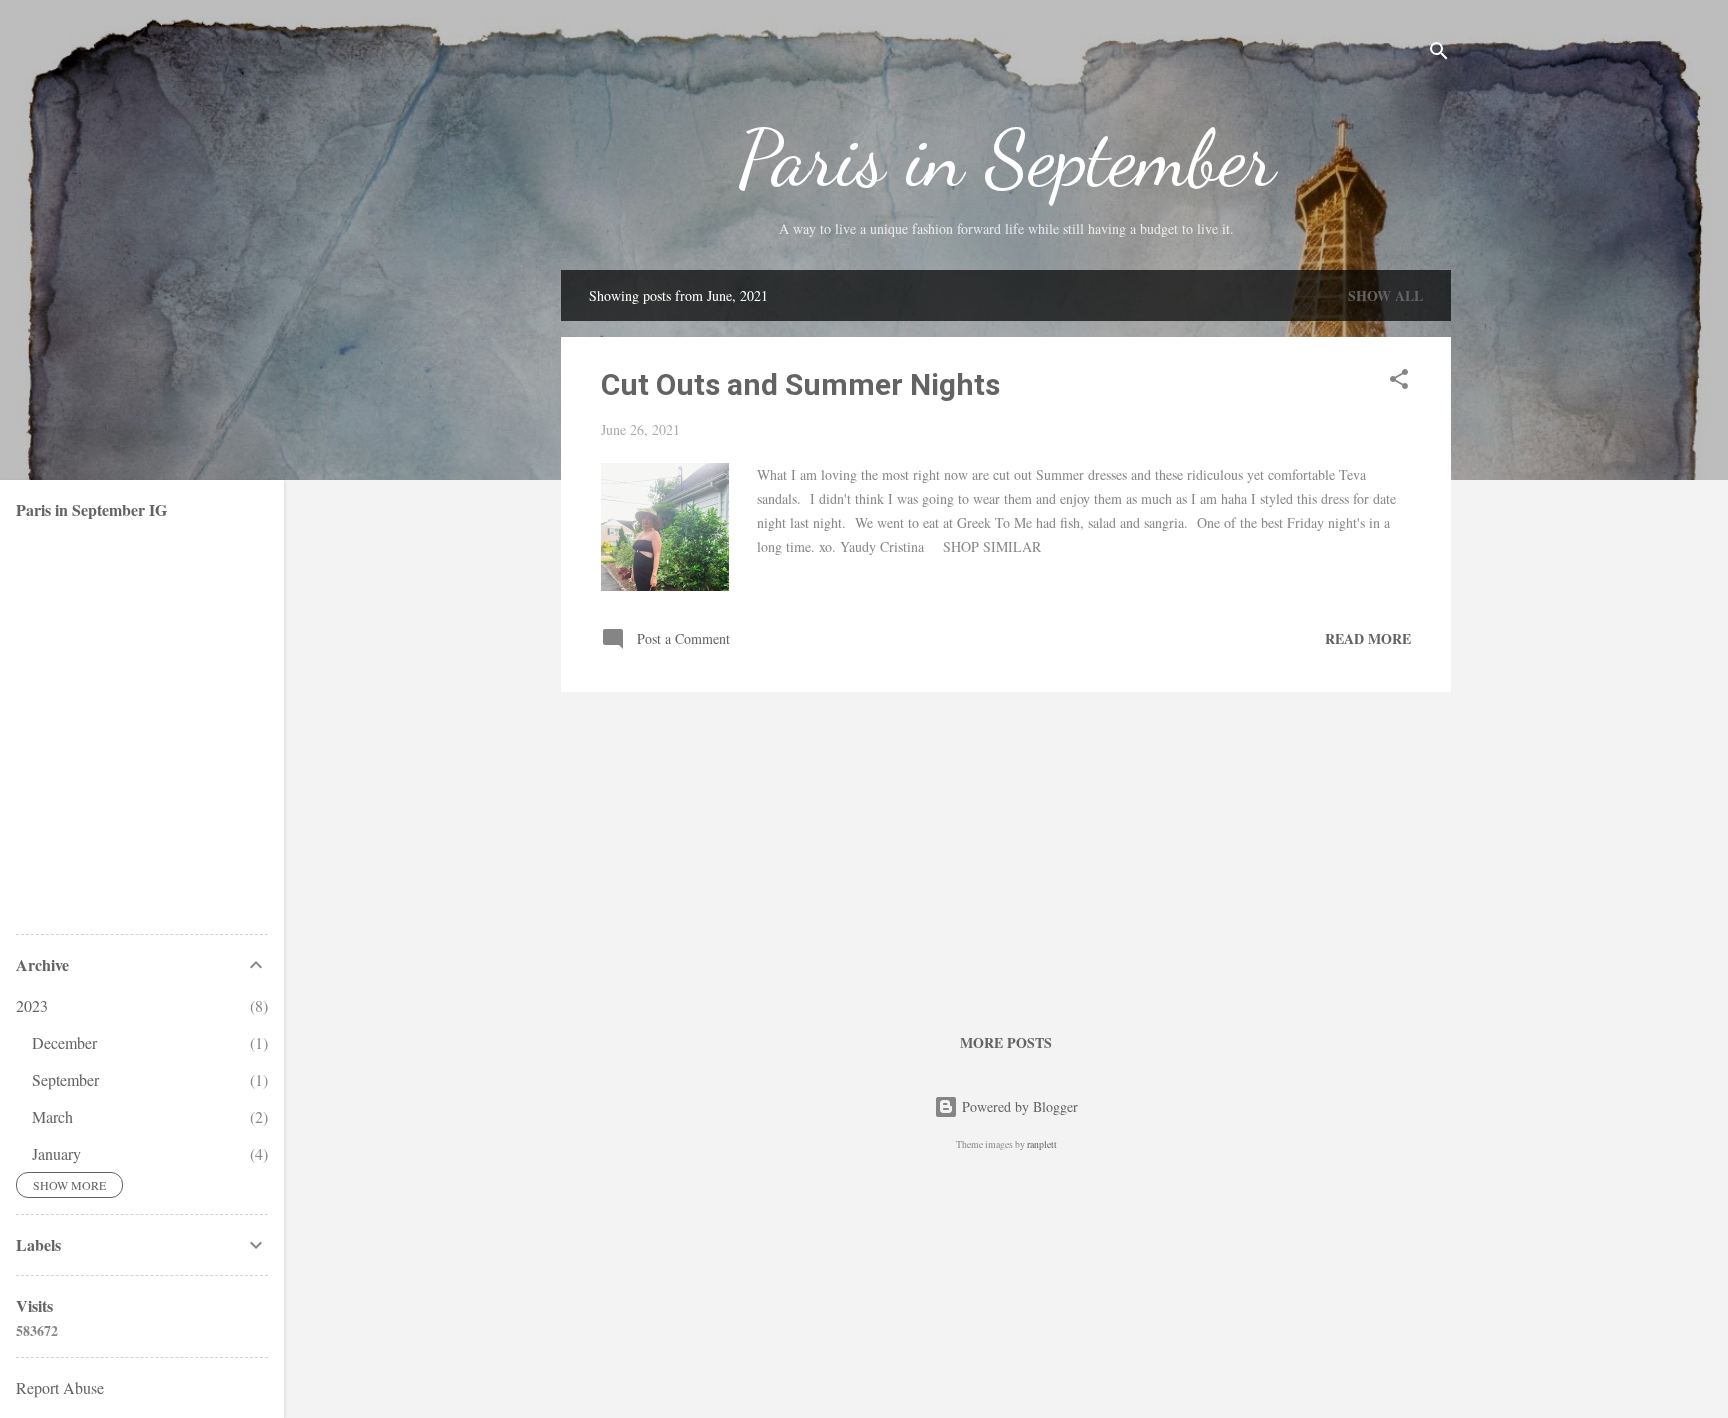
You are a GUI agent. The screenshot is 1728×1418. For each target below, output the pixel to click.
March (52, 1116)
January (56, 1153)
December (64, 1042)
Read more (1368, 638)
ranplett (1042, 1144)
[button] (1399, 382)
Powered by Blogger (1018, 1106)
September (65, 1079)
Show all (1385, 295)
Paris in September (1006, 158)
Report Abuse (60, 1387)
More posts (1006, 1042)
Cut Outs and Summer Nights (800, 384)
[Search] (1439, 54)
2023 (32, 1005)
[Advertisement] (1006, 848)
